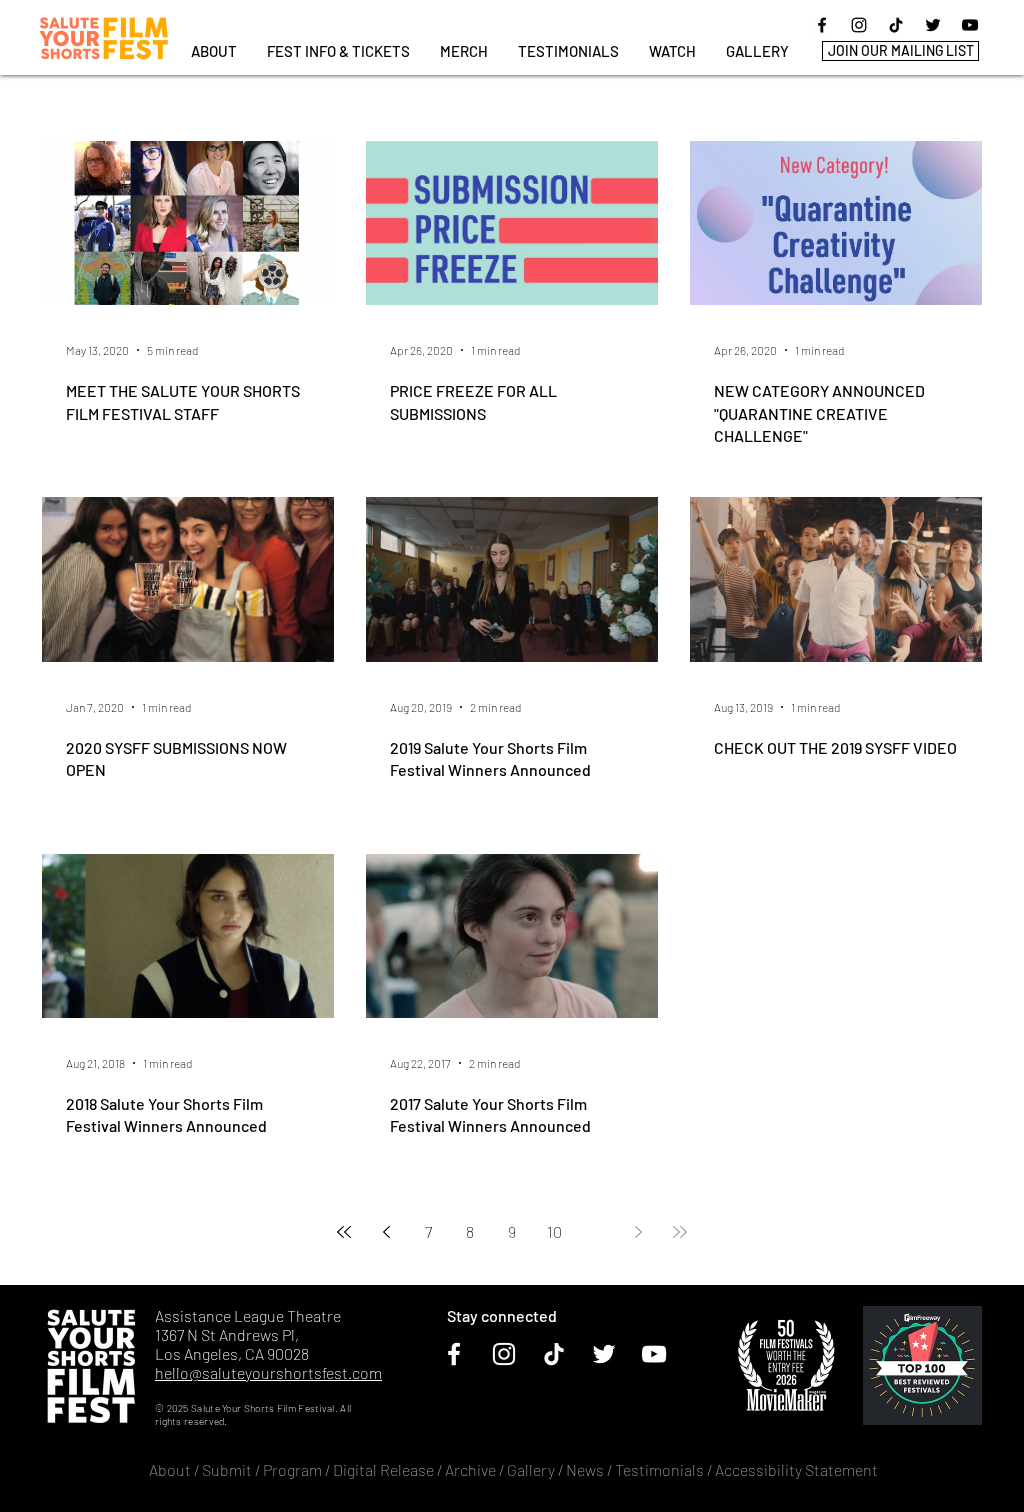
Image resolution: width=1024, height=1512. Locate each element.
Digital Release (383, 1469)
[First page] (344, 1232)
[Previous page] (386, 1232)
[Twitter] (933, 25)
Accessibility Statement (796, 1469)
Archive (470, 1469)
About (170, 1469)
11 (596, 1231)
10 (554, 1231)
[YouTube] (970, 25)
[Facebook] (822, 25)
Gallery (531, 1469)
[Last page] (680, 1232)
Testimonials (661, 1469)
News (585, 1469)
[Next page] (638, 1232)
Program (292, 1469)
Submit (227, 1469)
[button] (338, 51)
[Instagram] (859, 25)
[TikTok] (896, 25)
